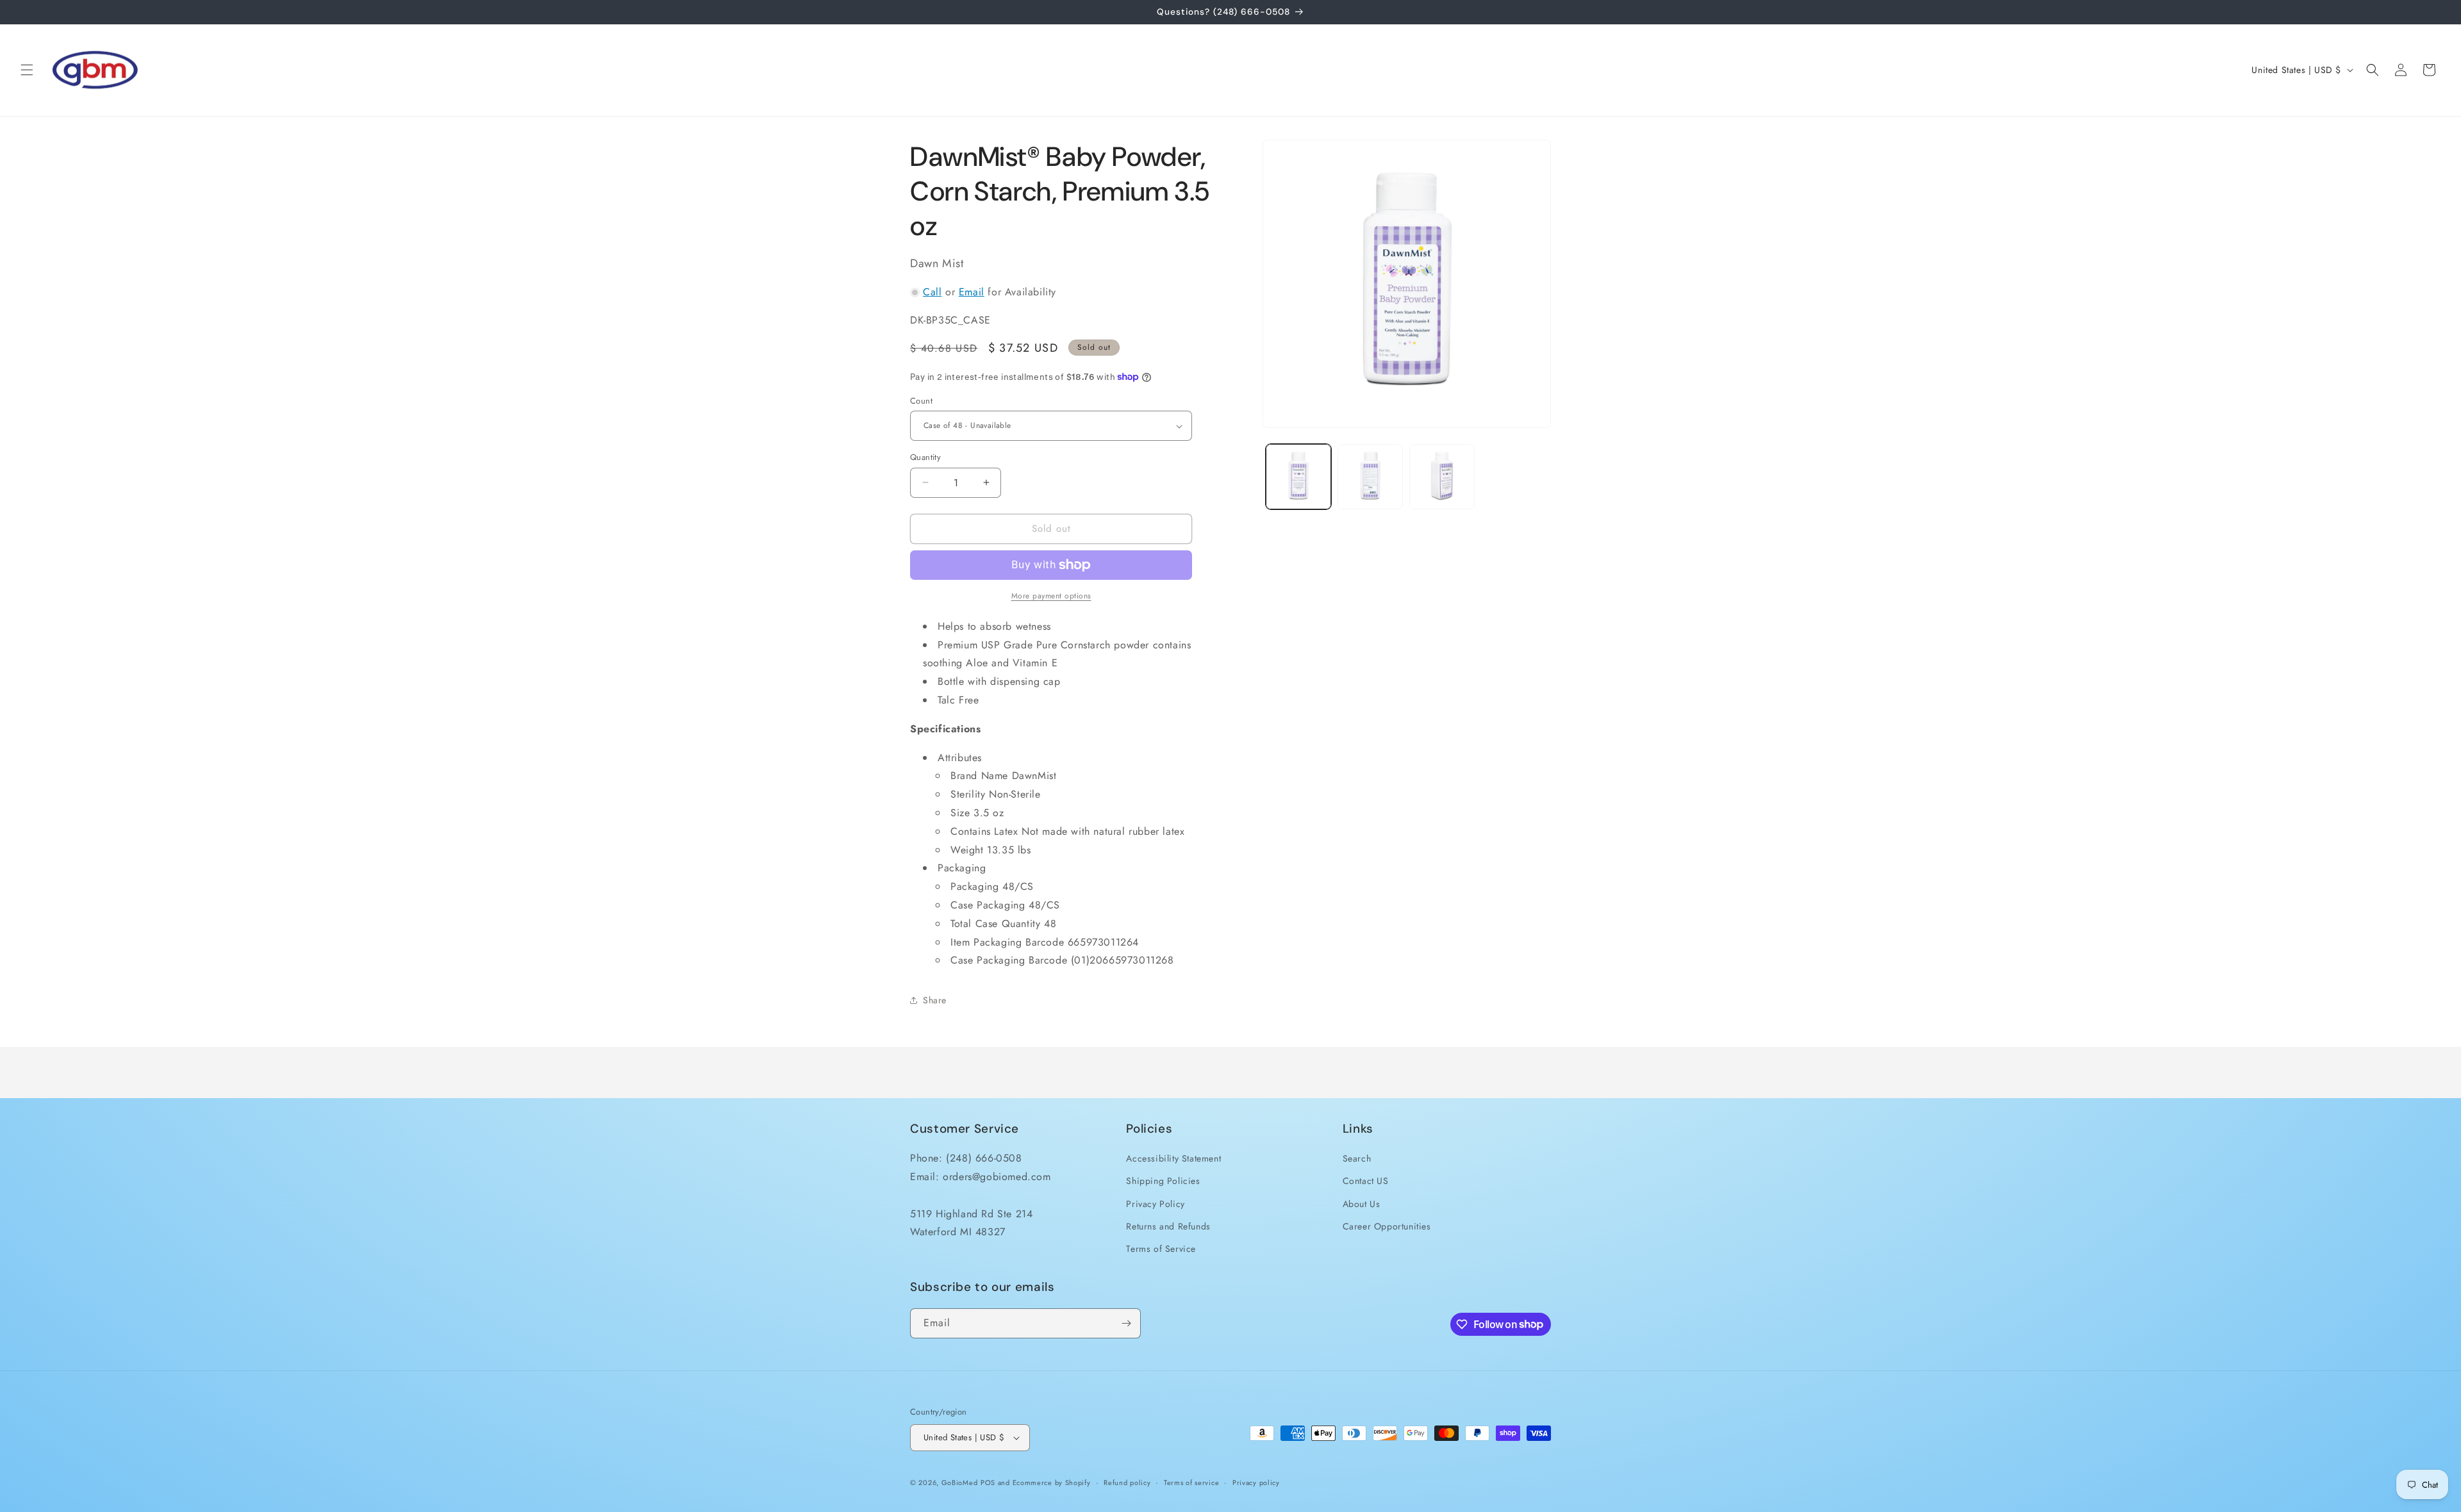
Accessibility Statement (1173, 1158)
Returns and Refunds (1168, 1226)
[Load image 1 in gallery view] (1298, 477)
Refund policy (1127, 1483)
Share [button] (935, 999)
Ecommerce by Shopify (1052, 1483)
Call (932, 292)
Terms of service (1191, 1483)
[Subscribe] (1126, 1323)
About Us (1362, 1204)
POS (988, 1483)
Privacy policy (1256, 1483)
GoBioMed (960, 1483)
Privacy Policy (1155, 1204)
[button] (27, 70)
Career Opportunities (1387, 1226)
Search (1357, 1158)
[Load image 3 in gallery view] (1442, 477)
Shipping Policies (1163, 1181)
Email (972, 292)
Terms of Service (1161, 1249)
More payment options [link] (1051, 596)
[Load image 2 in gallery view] (1370, 477)
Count (921, 401)
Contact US (1366, 1181)
